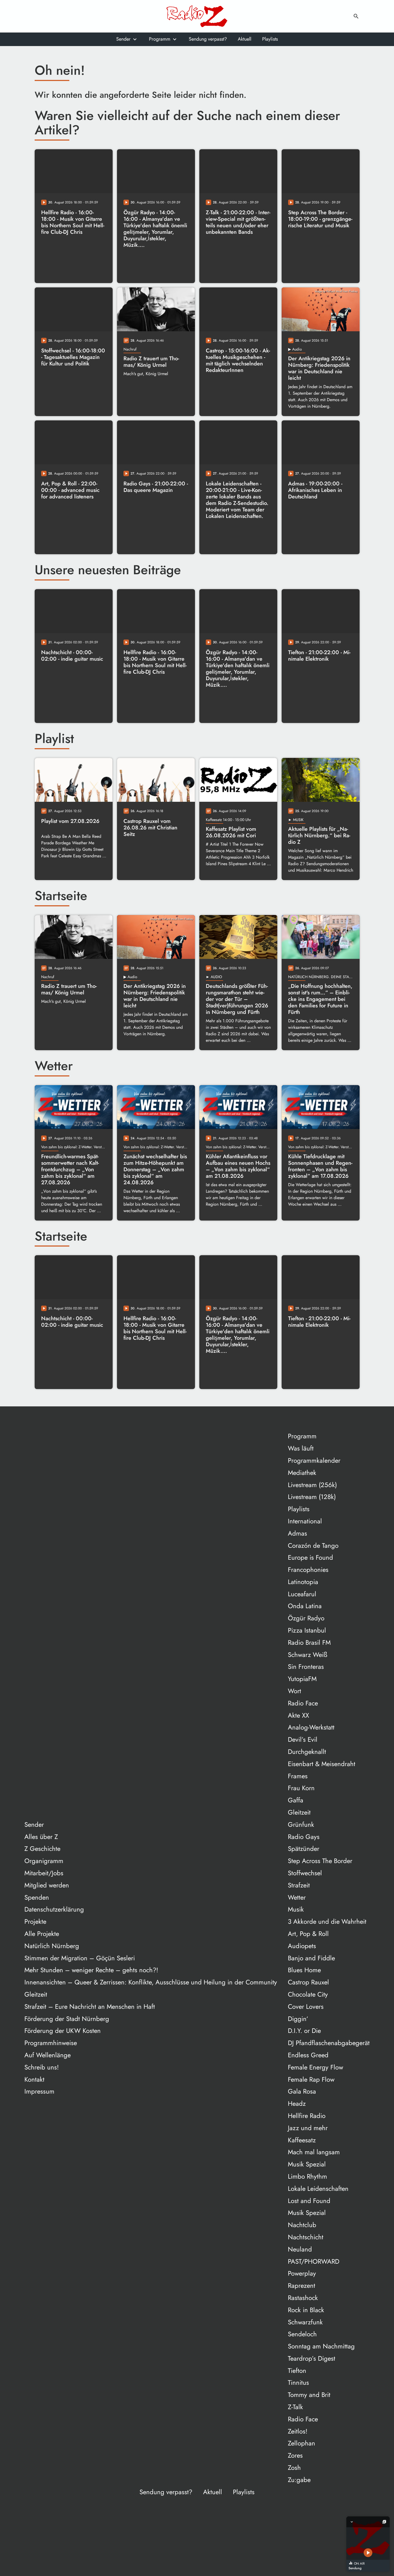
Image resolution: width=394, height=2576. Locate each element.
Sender (123, 39)
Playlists (270, 39)
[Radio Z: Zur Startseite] (197, 16)
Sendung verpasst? (208, 39)
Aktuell (245, 39)
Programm (160, 39)
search (356, 16)
